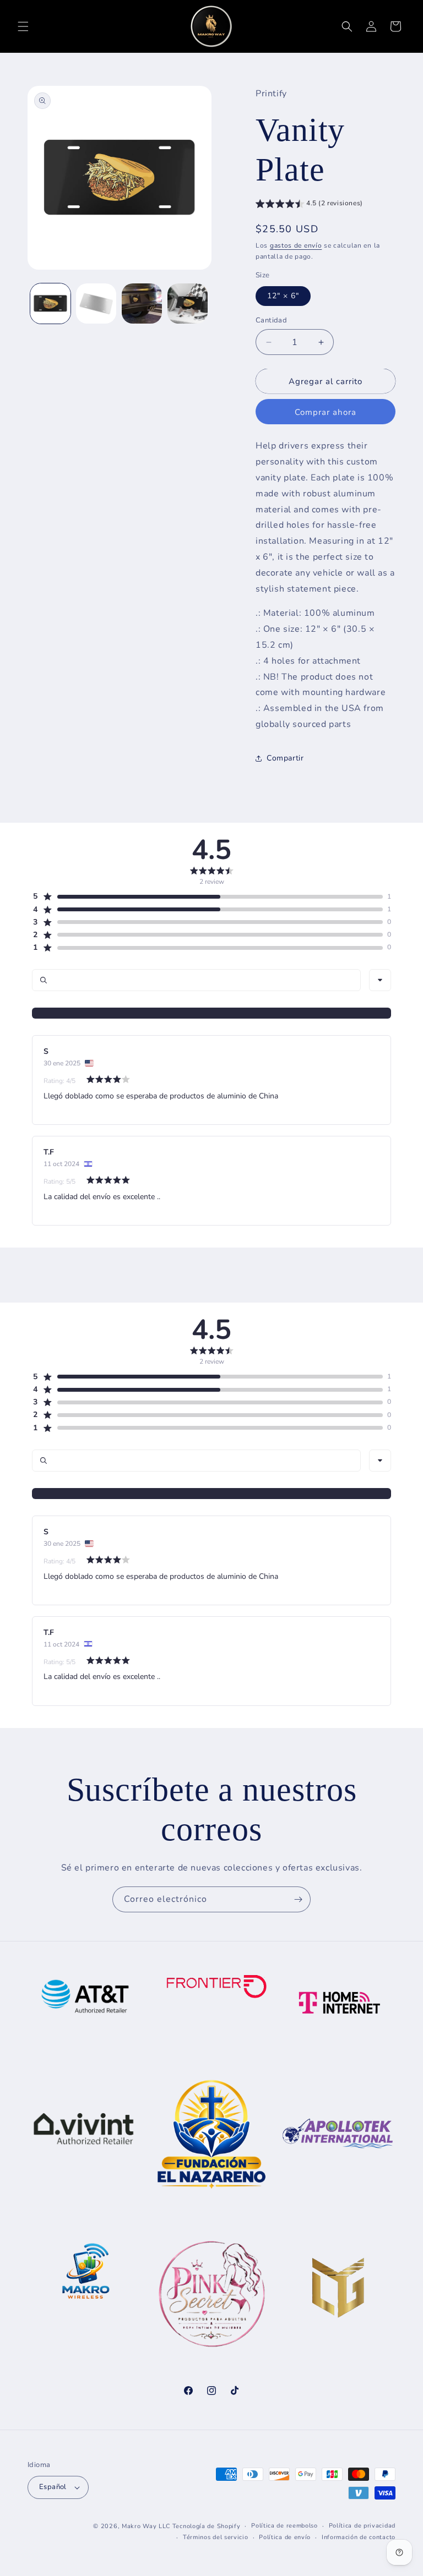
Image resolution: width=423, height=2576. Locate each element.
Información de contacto (359, 2537)
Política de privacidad (362, 2526)
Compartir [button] (285, 758)
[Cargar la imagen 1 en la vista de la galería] (50, 303)
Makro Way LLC (146, 2526)
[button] (23, 26)
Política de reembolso (284, 2526)
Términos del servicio (216, 2537)
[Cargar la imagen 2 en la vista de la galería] (96, 303)
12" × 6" (283, 296)
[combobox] (380, 980)
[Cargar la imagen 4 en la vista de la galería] (188, 303)
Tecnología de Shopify (207, 2526)
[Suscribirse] (298, 1899)
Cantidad (271, 320)
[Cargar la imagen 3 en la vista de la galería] (142, 303)
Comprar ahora (326, 412)
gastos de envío (296, 245)
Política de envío (285, 2537)
